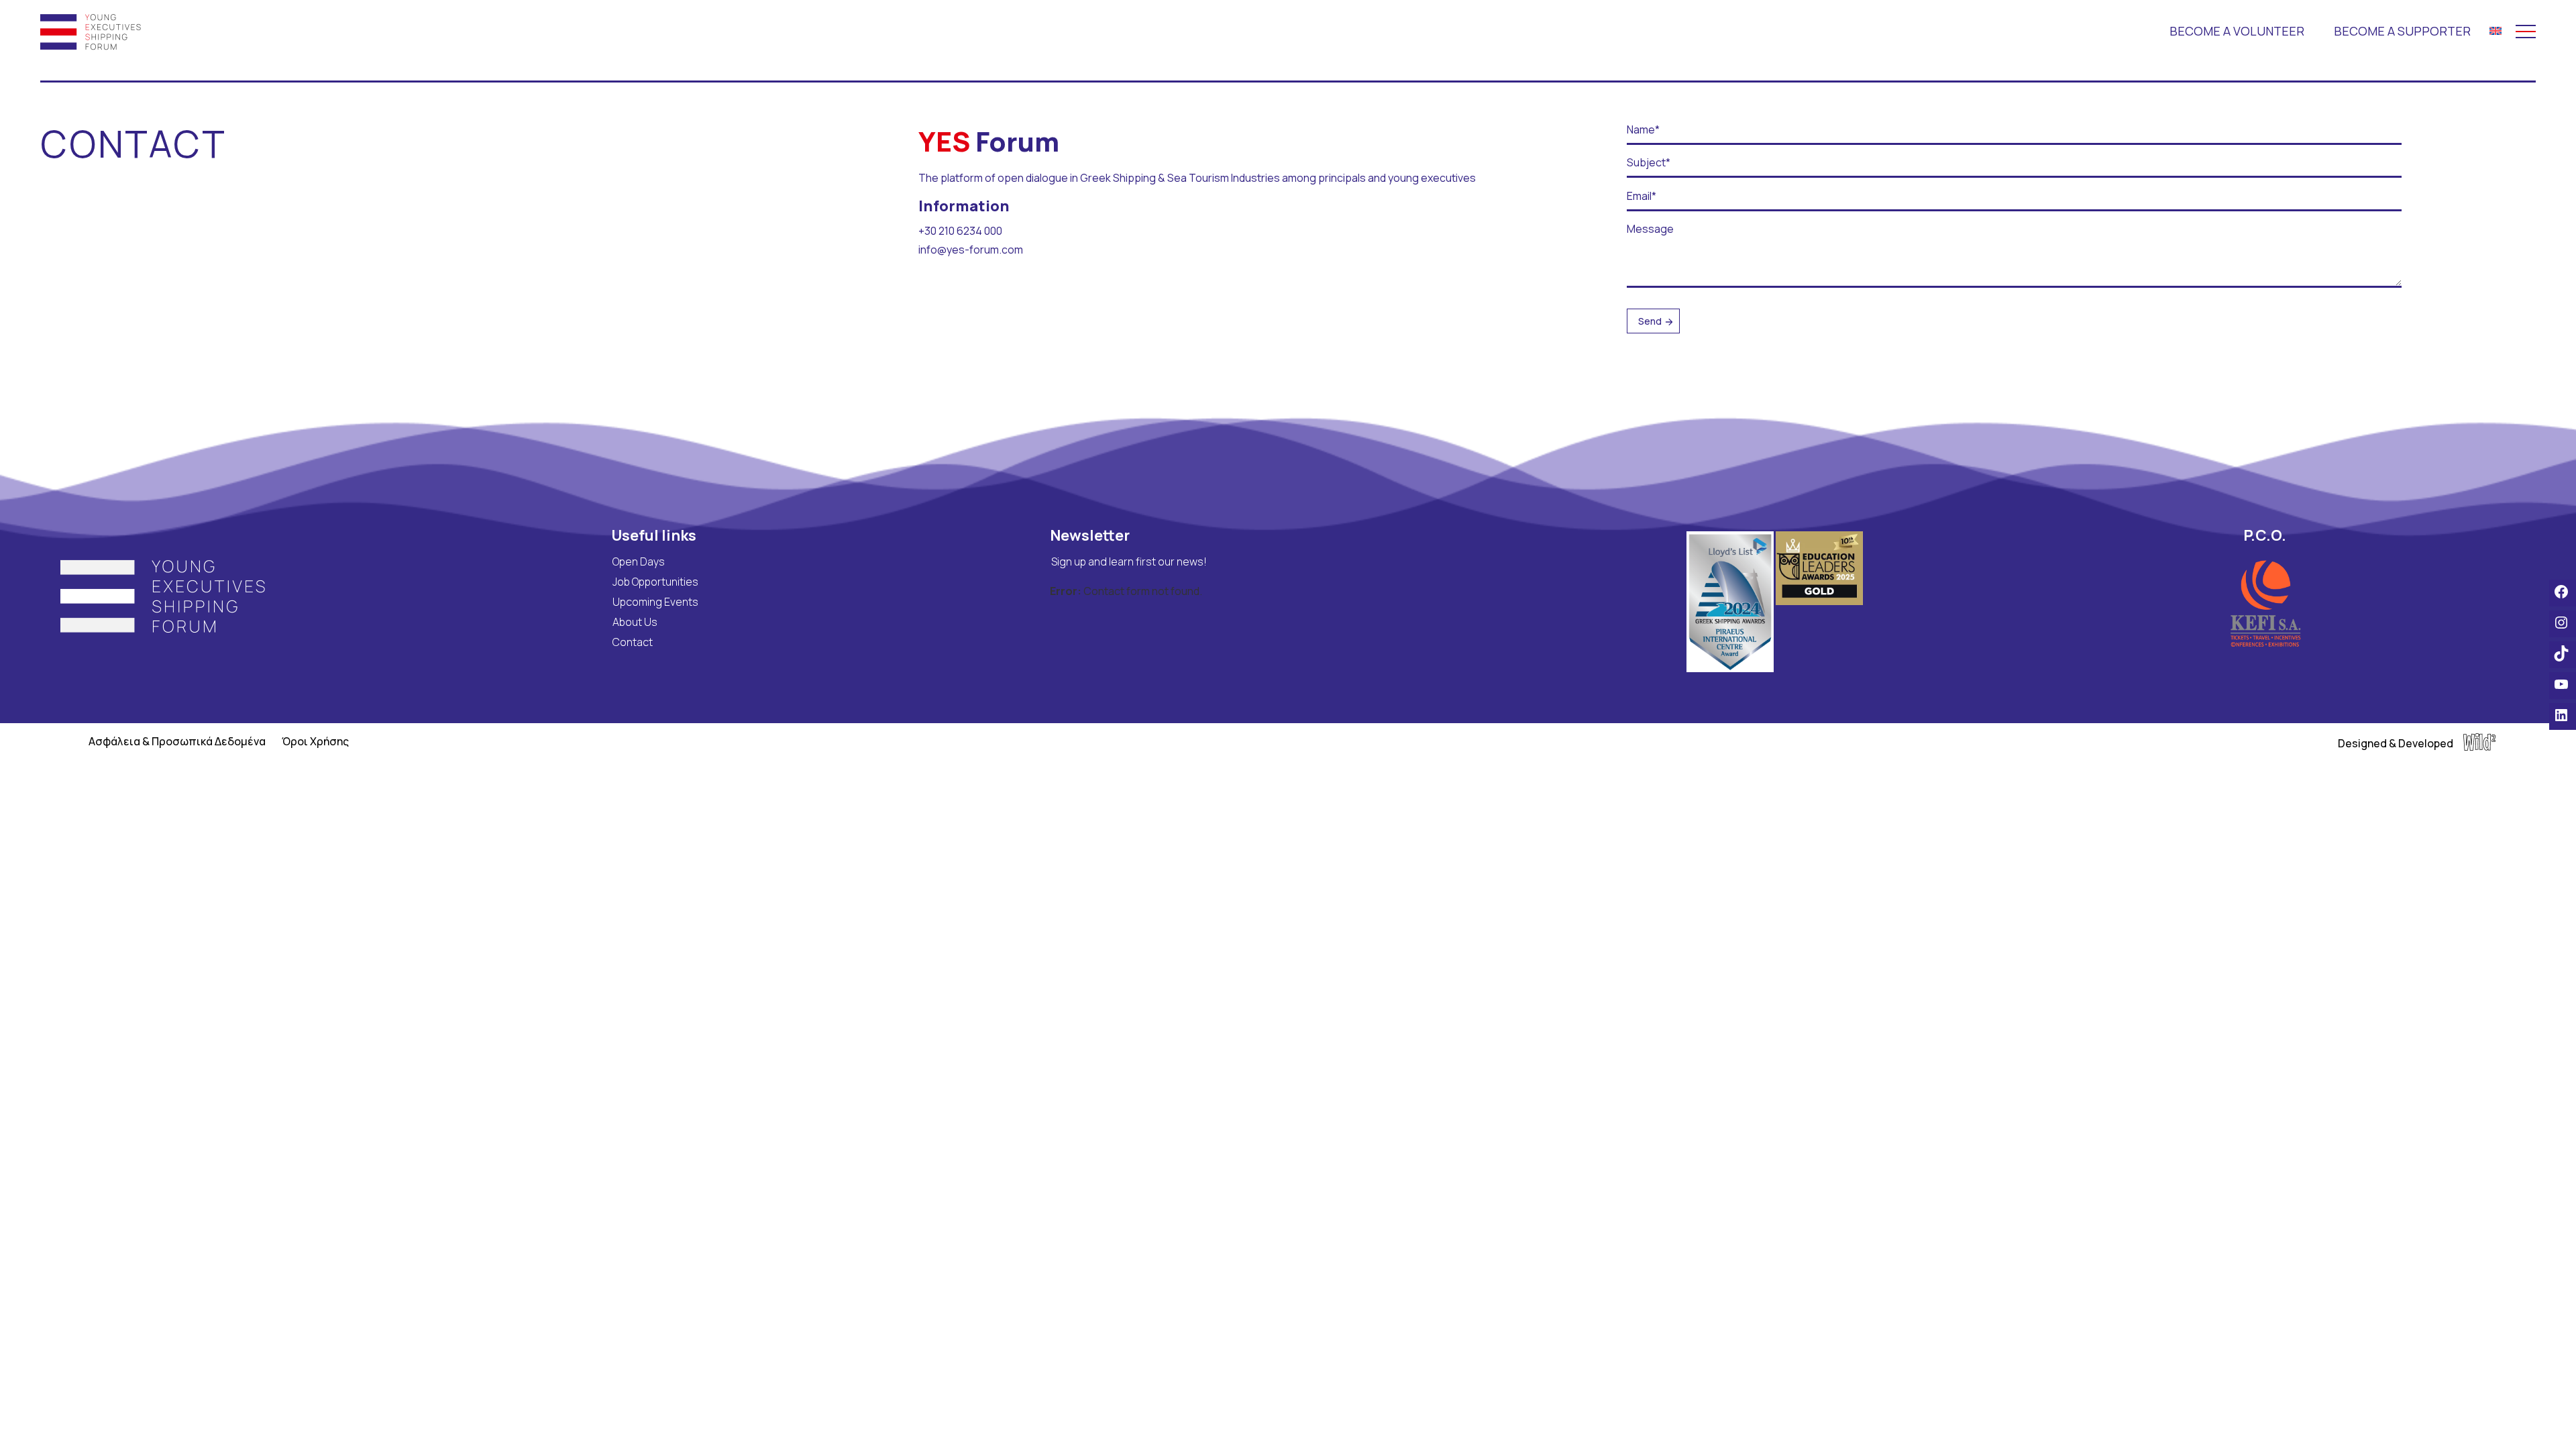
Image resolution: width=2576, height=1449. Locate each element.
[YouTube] (2563, 684)
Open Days (639, 561)
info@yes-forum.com (971, 250)
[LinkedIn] (2563, 715)
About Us (635, 622)
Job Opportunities (655, 582)
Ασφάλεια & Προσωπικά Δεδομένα (177, 741)
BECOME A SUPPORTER (2402, 31)
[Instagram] (2563, 623)
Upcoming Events (655, 602)
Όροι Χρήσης (315, 741)
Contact (633, 642)
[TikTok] (2563, 653)
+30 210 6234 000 (960, 231)
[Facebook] (2563, 592)
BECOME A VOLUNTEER (2237, 31)
